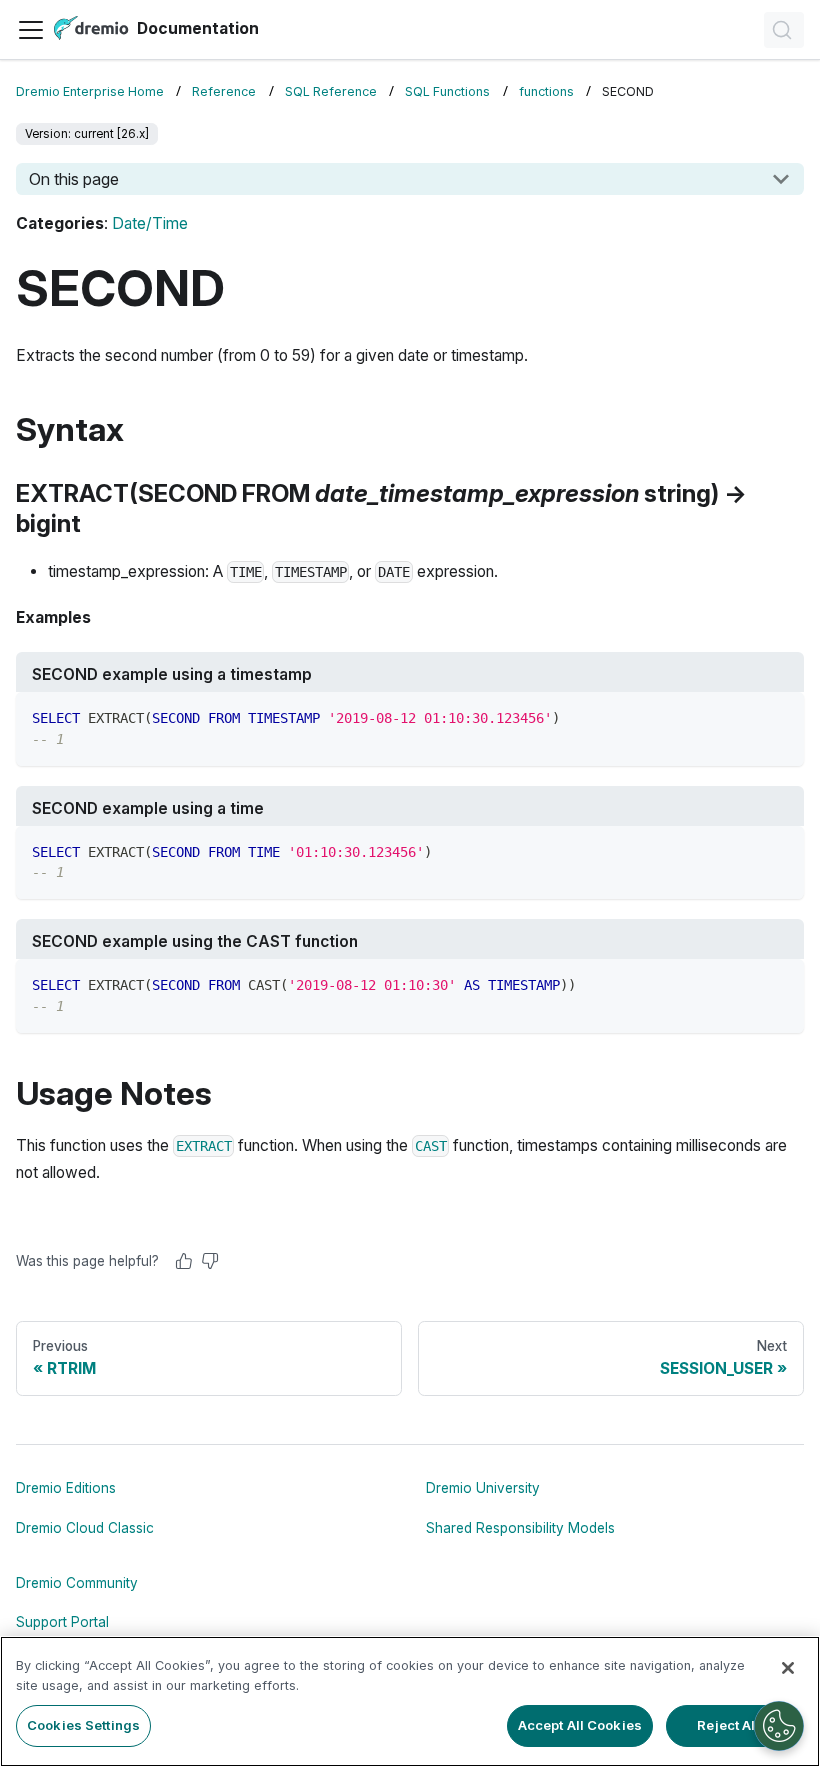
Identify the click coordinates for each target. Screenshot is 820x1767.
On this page (74, 179)
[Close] (788, 1668)
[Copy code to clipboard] (779, 716)
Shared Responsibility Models (520, 1528)
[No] (210, 1261)
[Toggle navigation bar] (31, 30)
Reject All (728, 1725)
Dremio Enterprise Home (90, 91)
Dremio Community (77, 1583)
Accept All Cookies (580, 1725)
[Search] (784, 30)
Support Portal (62, 1622)
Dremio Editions (66, 1488)
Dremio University (483, 1488)
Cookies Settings (83, 1725)
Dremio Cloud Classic (85, 1528)
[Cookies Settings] (779, 1726)
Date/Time (150, 223)
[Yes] (184, 1261)
